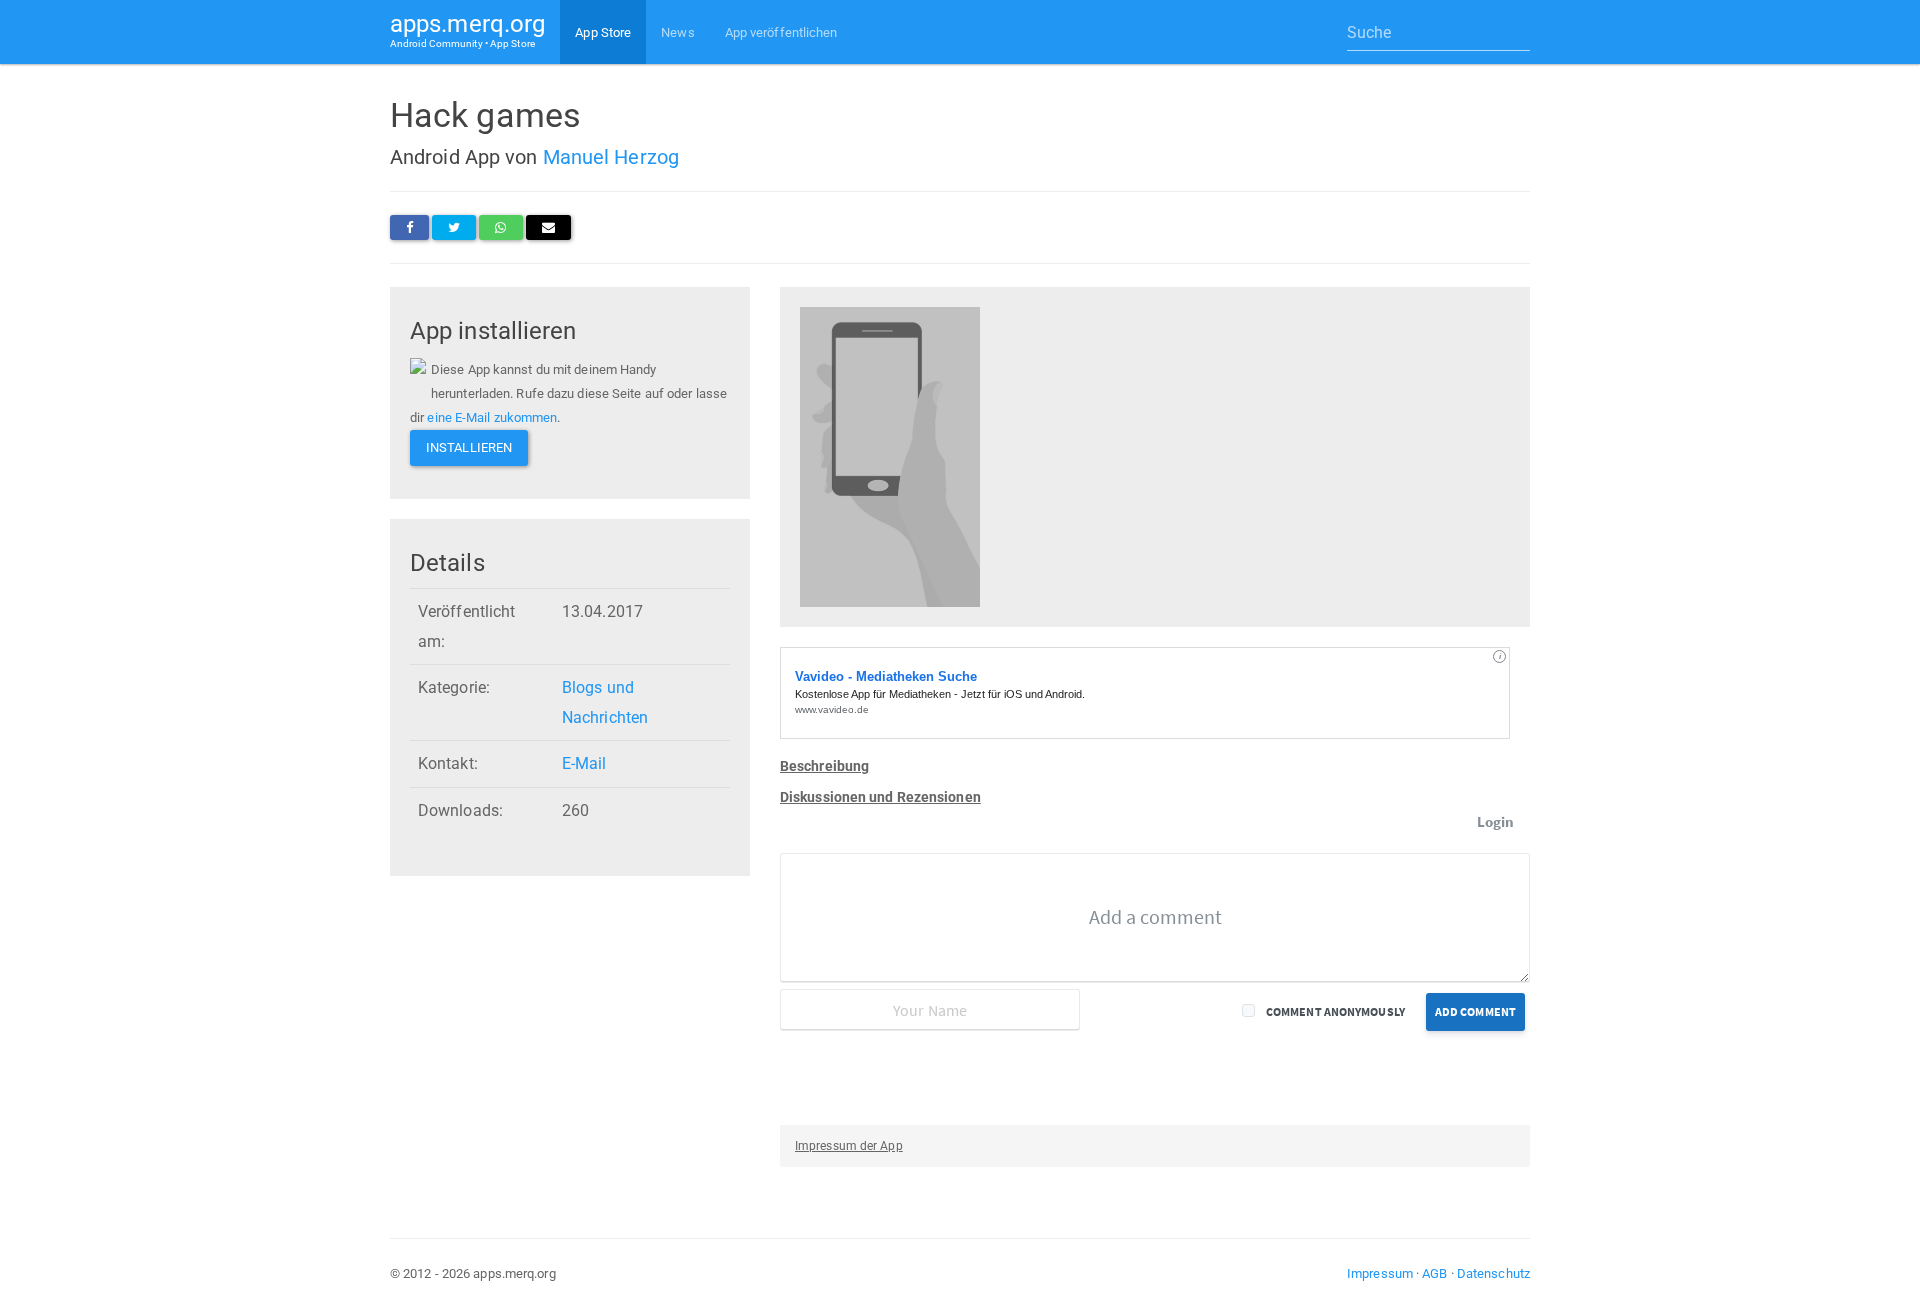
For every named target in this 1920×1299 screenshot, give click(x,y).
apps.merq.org (467, 29)
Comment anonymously (1335, 1011)
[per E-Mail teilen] (548, 227)
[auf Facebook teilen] (409, 227)
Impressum (1380, 1273)
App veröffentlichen (781, 32)
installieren (469, 447)
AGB (1434, 1273)
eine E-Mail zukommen (492, 417)
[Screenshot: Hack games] (890, 455)
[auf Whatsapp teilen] (500, 227)
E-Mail (584, 763)
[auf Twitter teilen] (454, 227)
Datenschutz (1493, 1273)
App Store (603, 32)
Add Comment (1475, 1011)
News (677, 32)
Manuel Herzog (611, 157)
